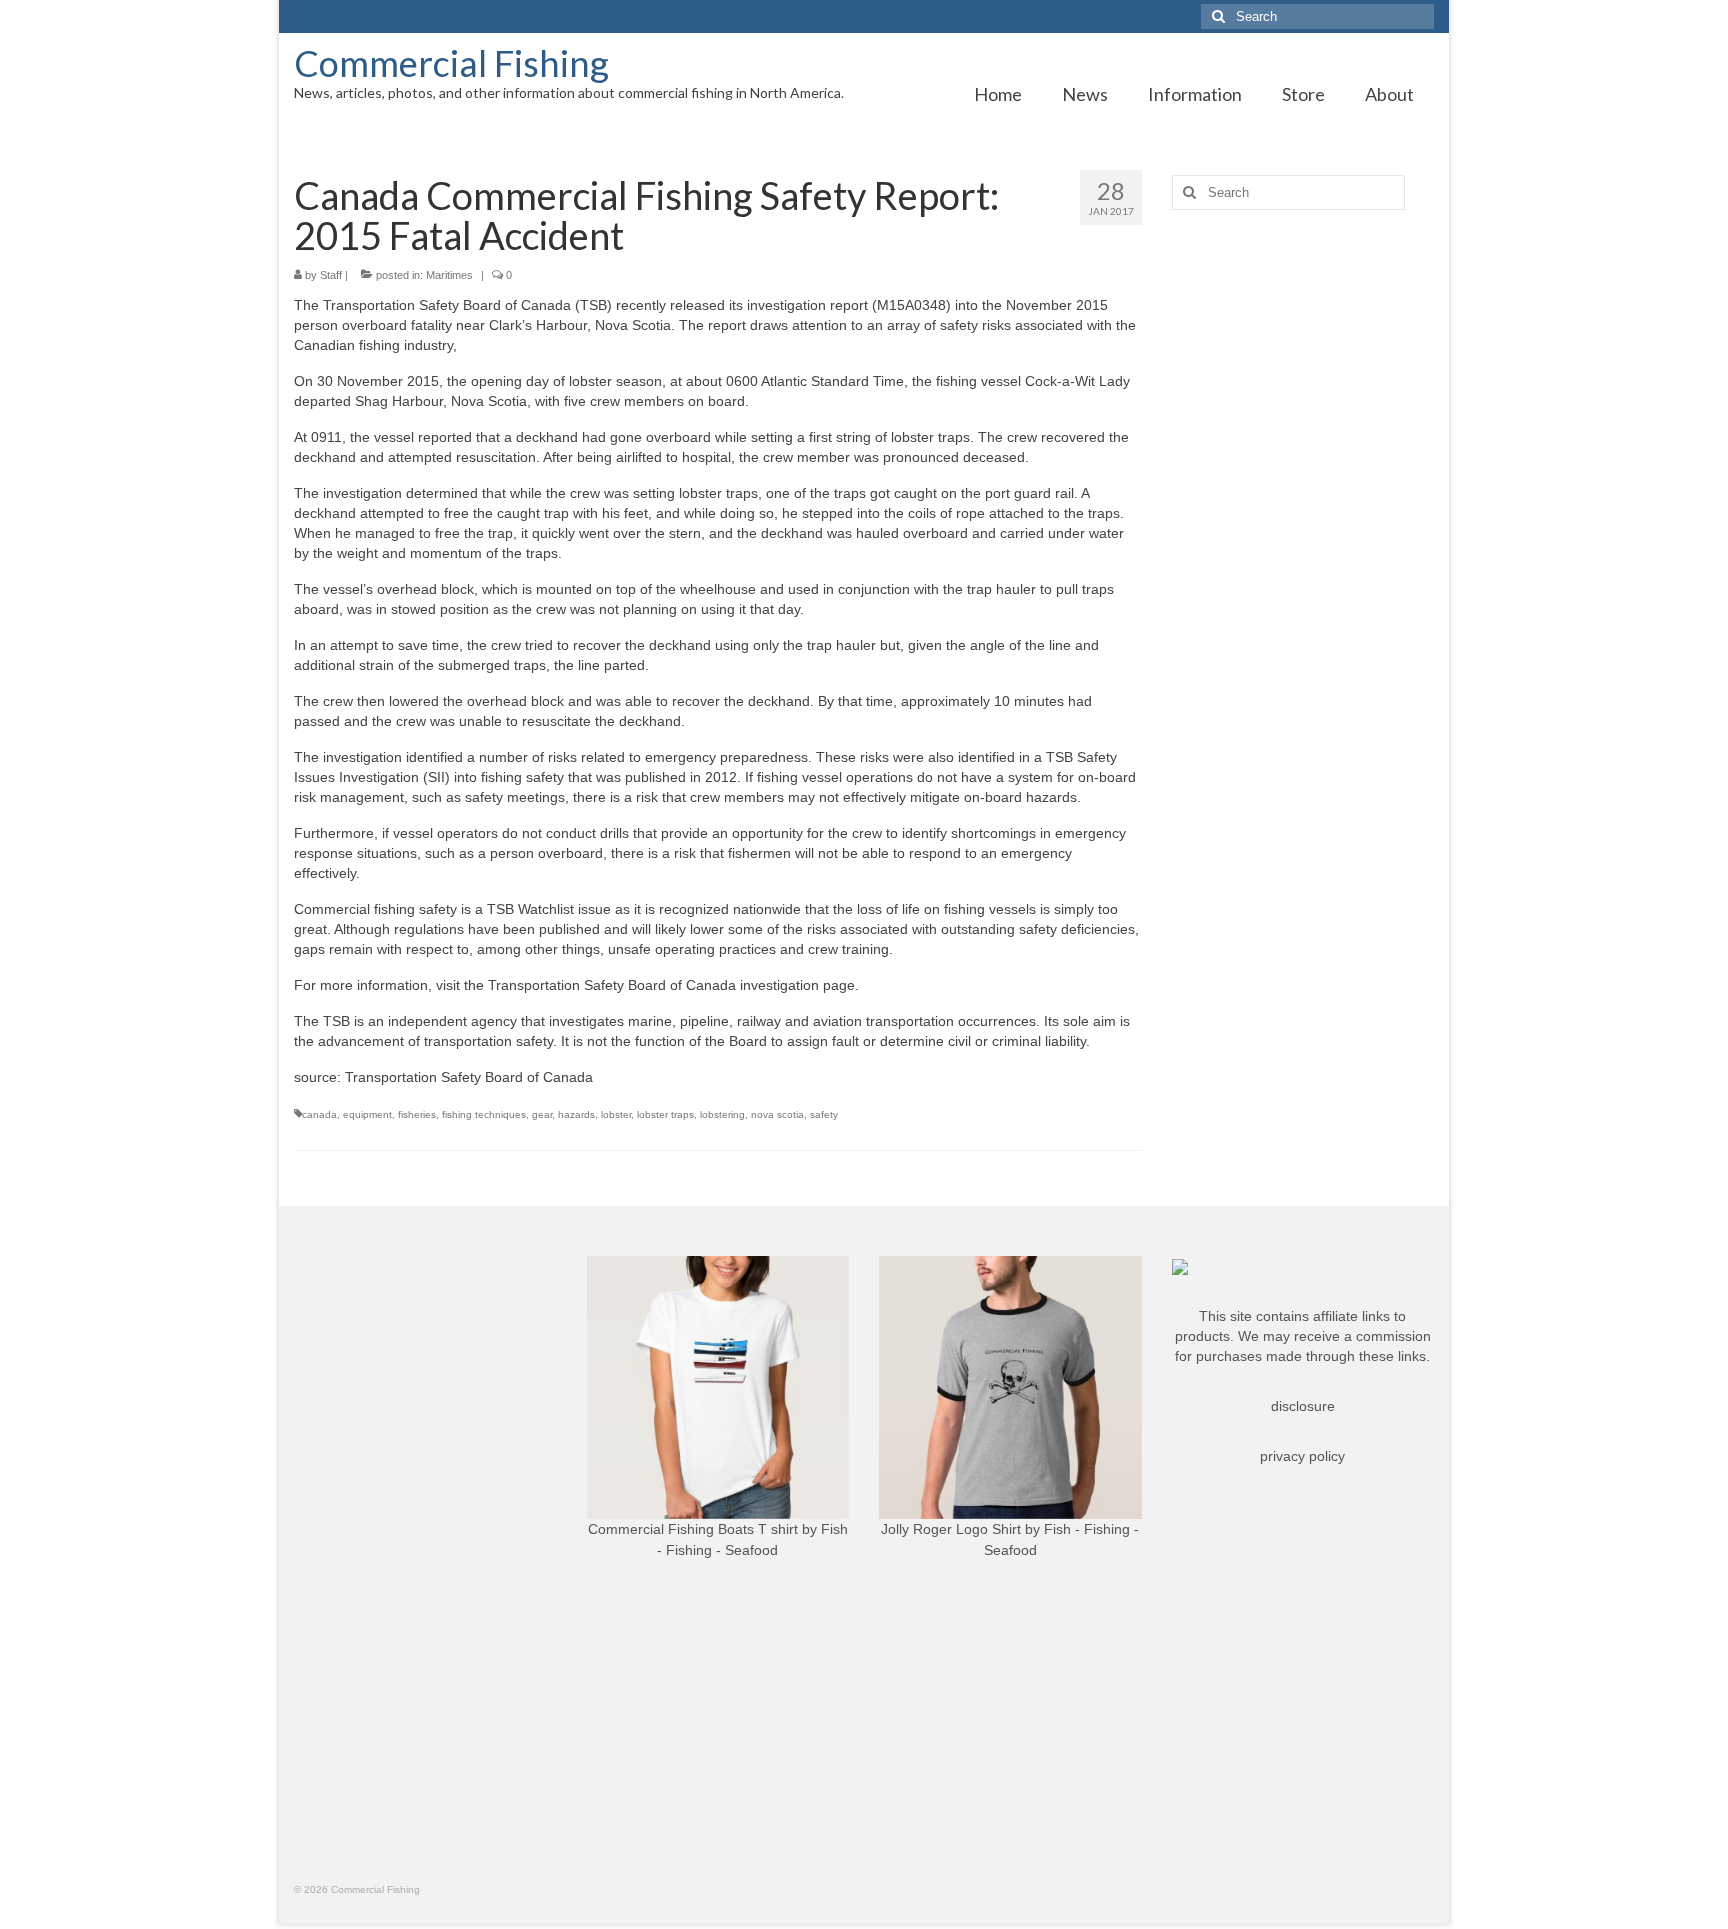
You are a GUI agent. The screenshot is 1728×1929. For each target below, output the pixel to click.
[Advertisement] (1303, 540)
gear (542, 1114)
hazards (576, 1114)
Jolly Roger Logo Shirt (951, 1529)
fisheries (417, 1114)
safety (824, 1114)
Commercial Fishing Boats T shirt (693, 1529)
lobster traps (665, 1114)
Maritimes (449, 275)
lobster (616, 1114)
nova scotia (777, 1114)
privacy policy (1302, 1456)
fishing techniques (484, 1114)
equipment (367, 1114)
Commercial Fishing (451, 63)
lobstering (722, 1114)
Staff (331, 275)
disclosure (1303, 1406)
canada (319, 1114)
